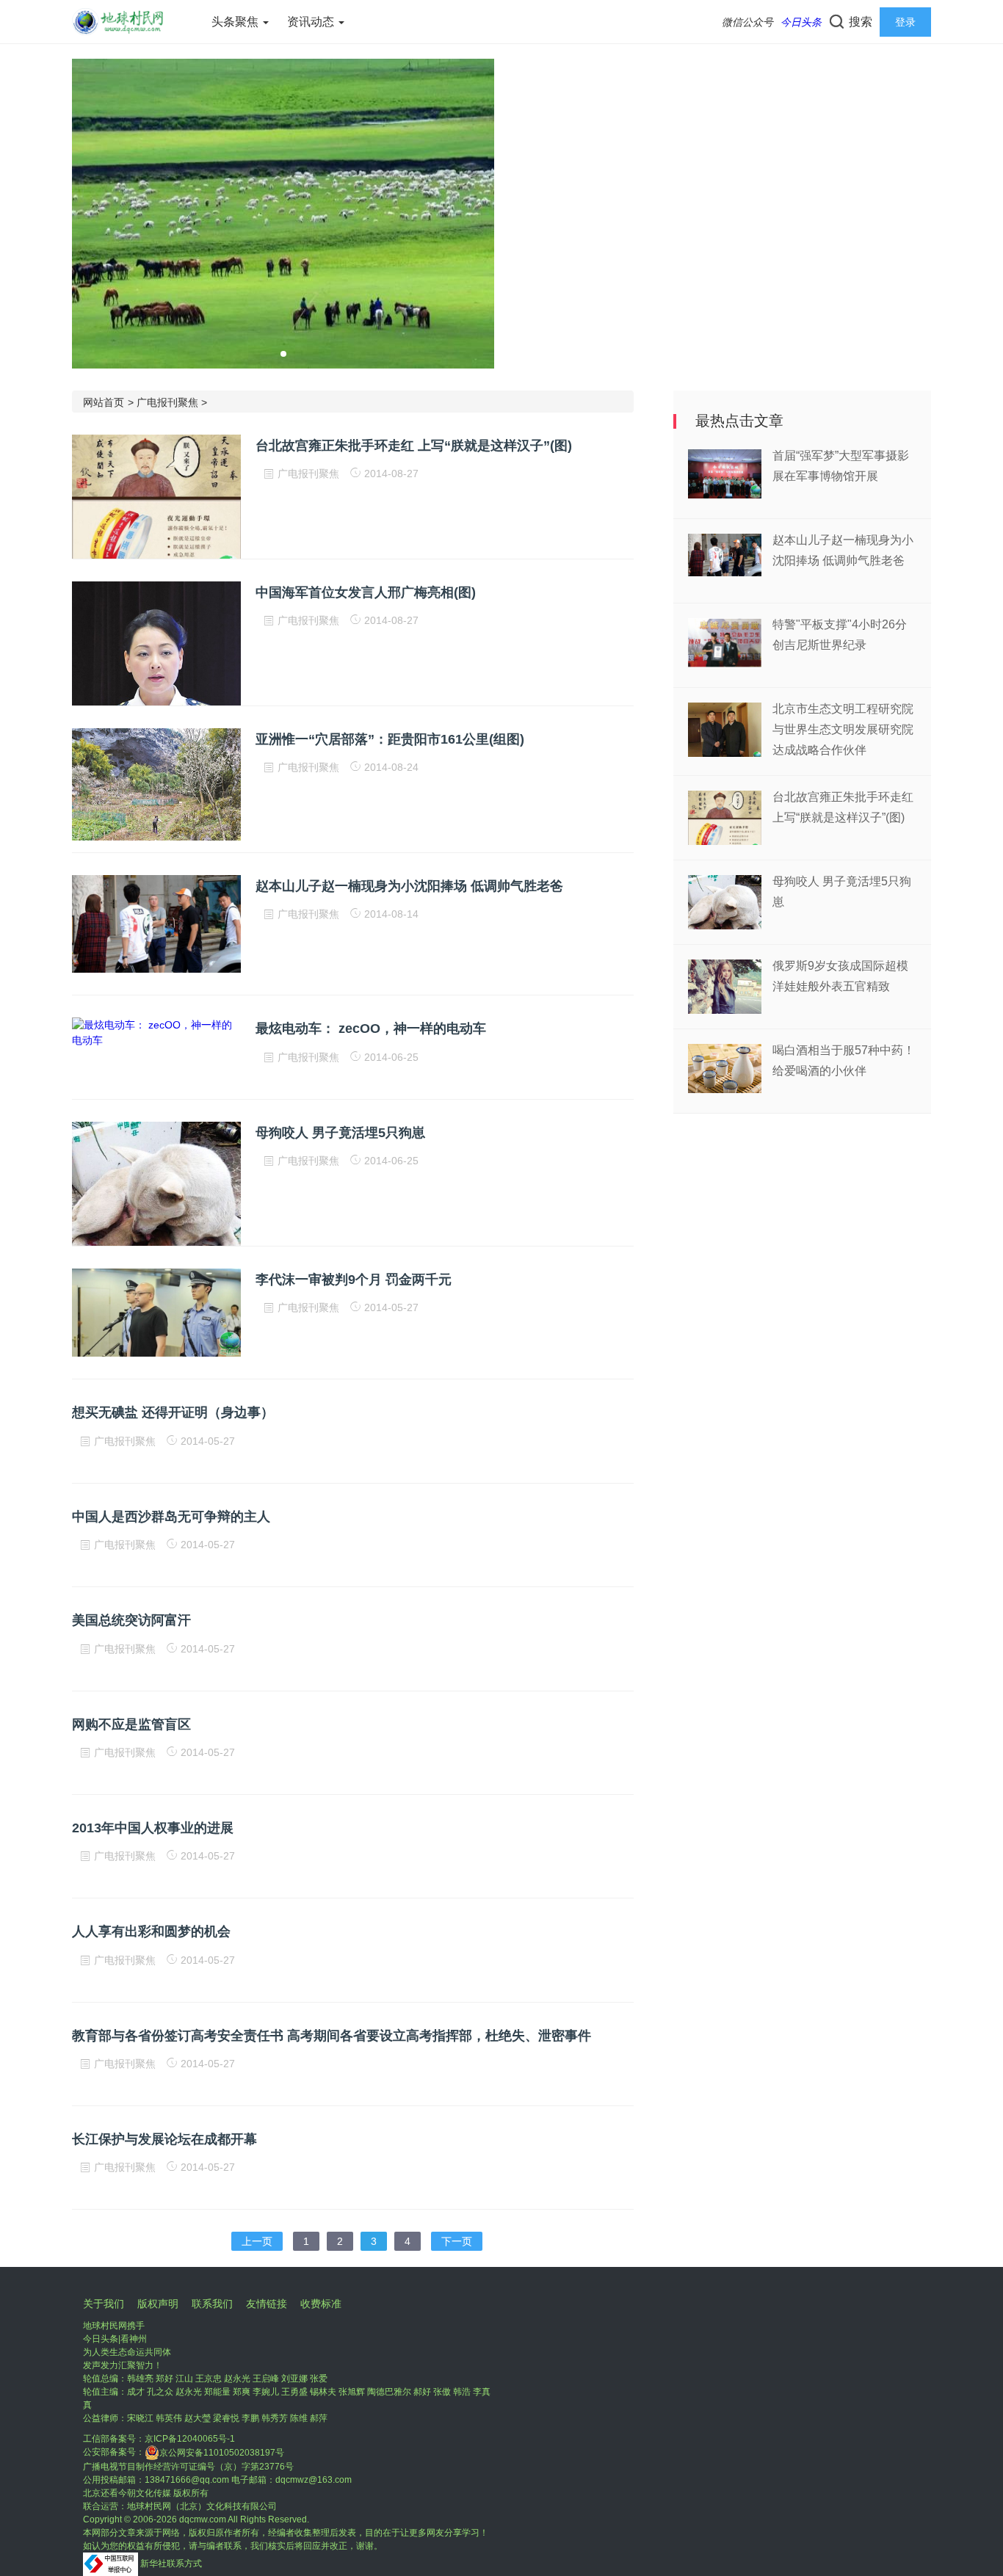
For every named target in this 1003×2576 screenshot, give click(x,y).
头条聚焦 (236, 22)
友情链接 (267, 2304)
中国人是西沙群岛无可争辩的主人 (171, 1517)
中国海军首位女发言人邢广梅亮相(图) (366, 592)
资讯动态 (312, 22)
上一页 (257, 2241)
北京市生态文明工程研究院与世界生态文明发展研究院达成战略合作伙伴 (843, 729)
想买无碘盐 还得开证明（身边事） (173, 1412)
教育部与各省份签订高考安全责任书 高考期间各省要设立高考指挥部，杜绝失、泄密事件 (332, 2036)
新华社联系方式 (171, 2564)
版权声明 (158, 2304)
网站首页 (104, 402)
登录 (905, 22)
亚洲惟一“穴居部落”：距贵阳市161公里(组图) (390, 739)
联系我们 (212, 2304)
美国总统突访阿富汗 (131, 1620)
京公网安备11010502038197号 (222, 2453)
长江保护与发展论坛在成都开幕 (164, 2139)
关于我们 (104, 2304)
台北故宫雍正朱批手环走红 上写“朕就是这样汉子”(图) (414, 446)
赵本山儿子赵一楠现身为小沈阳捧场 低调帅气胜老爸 (409, 886)
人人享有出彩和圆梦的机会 (151, 1931)
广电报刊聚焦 (167, 402)
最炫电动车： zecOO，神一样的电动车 (371, 1028)
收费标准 (321, 2304)
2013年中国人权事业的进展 (153, 1828)
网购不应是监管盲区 (131, 1724)
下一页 (457, 2241)
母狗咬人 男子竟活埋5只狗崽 (340, 1133)
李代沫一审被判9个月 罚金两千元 (354, 1280)
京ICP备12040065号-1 (190, 2439)
